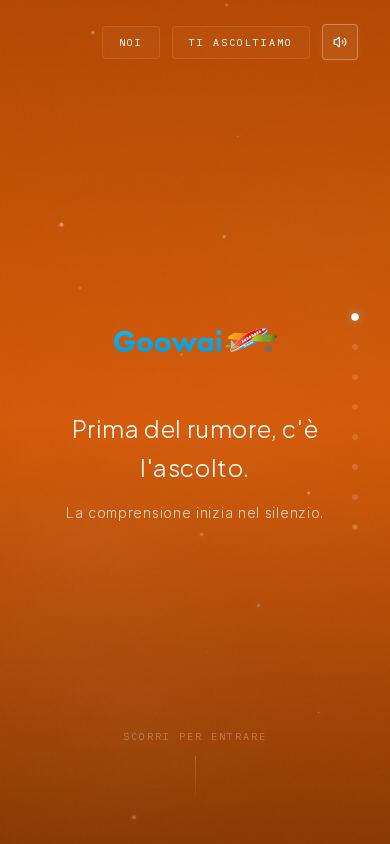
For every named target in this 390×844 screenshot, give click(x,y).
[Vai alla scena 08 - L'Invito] (355, 527)
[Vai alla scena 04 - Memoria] (355, 407)
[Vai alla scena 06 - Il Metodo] (355, 467)
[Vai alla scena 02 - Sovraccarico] (355, 347)
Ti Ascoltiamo (241, 42)
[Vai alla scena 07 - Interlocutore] (355, 497)
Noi (131, 42)
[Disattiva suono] (340, 42)
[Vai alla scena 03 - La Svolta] (355, 377)
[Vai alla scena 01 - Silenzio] (355, 317)
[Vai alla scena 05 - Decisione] (355, 437)
